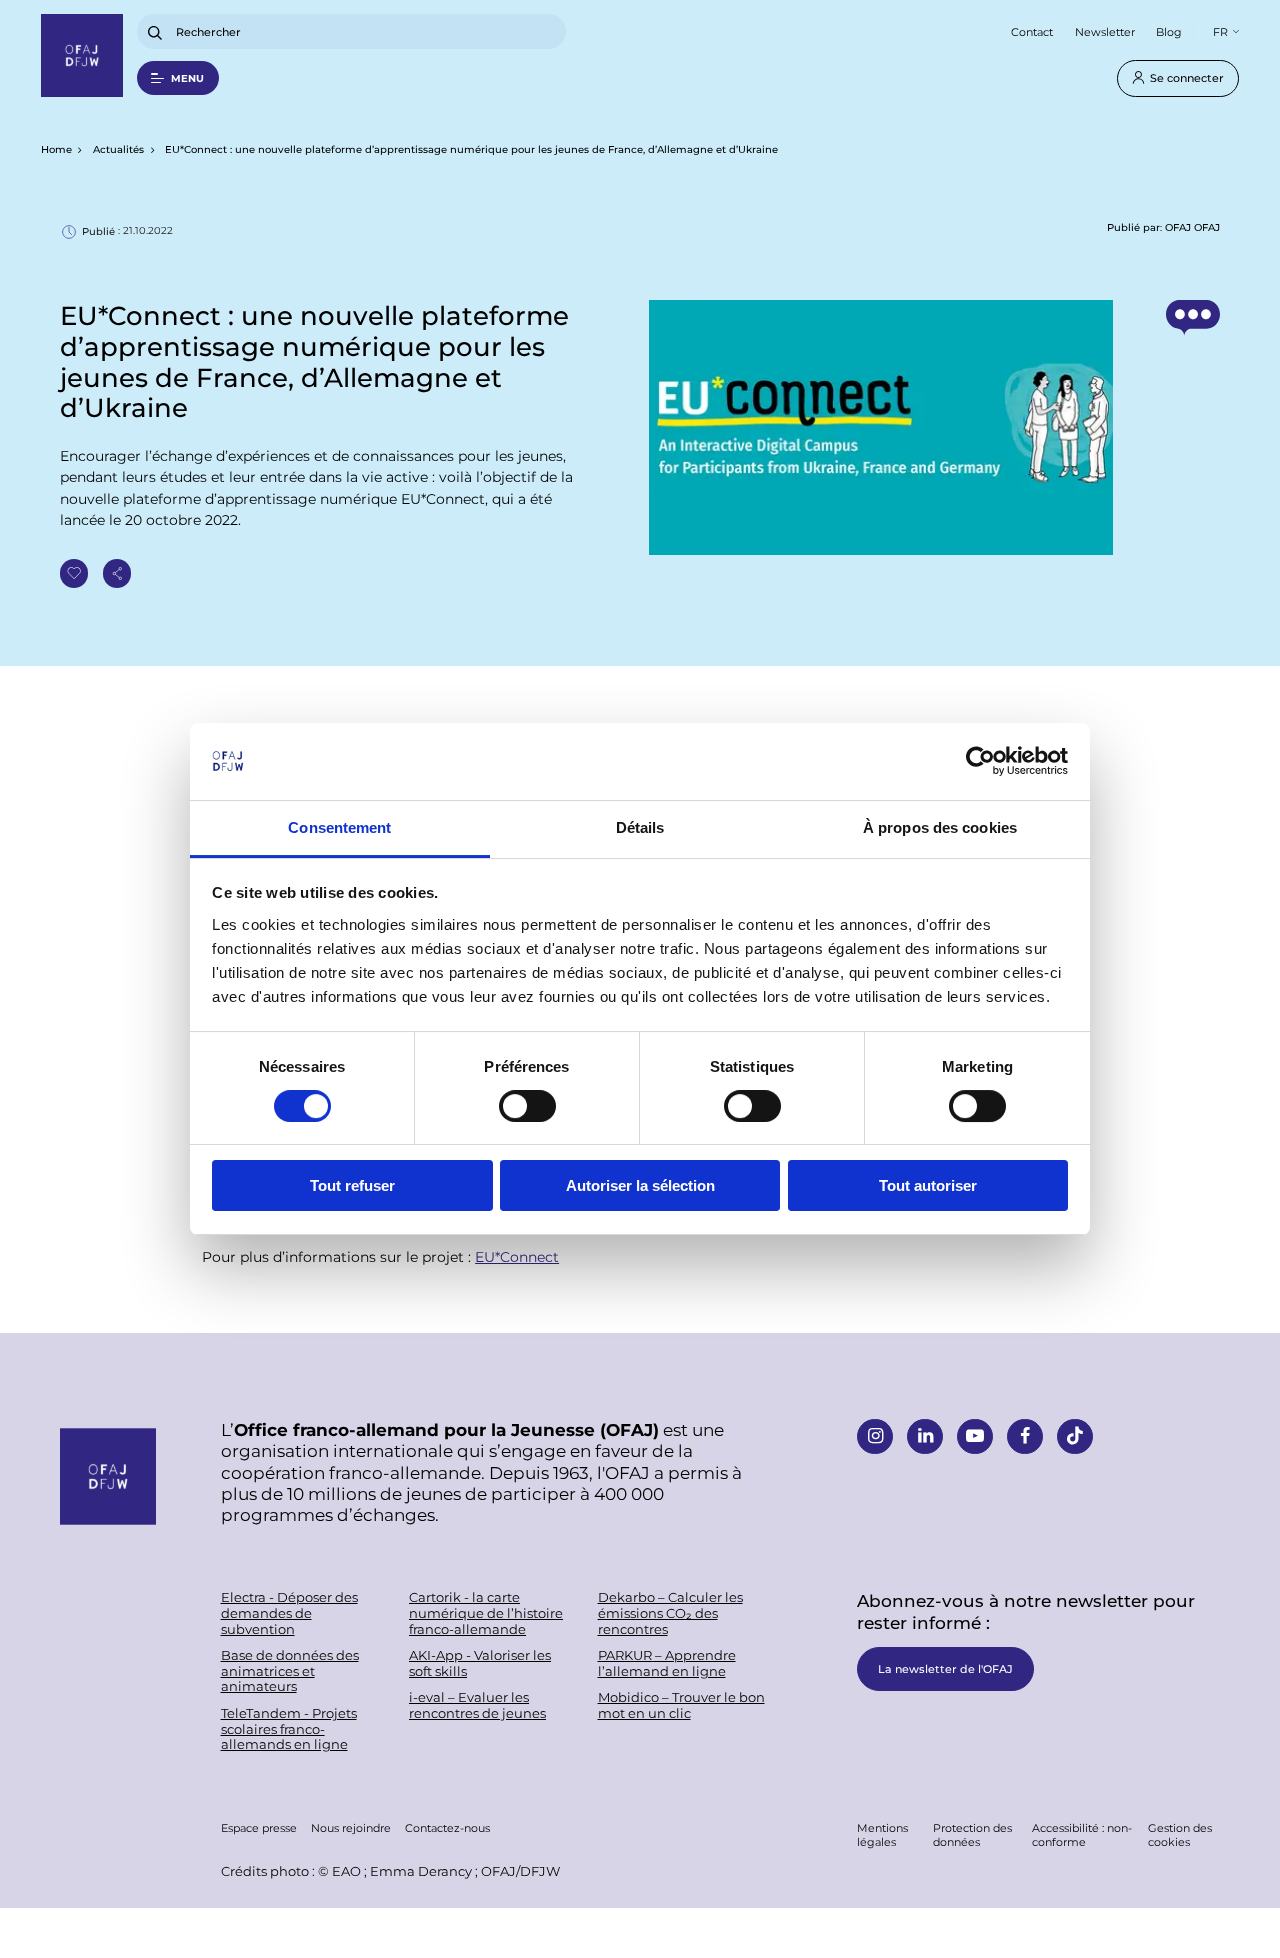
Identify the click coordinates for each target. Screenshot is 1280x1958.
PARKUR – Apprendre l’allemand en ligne (667, 1663)
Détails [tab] (640, 827)
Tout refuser (352, 1185)
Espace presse (259, 1827)
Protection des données (972, 1834)
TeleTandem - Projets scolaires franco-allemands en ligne (289, 1729)
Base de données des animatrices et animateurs (290, 1671)
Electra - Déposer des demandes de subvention (289, 1613)
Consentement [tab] (339, 827)
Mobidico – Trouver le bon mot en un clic (681, 1705)
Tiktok (1075, 1437)
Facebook (1025, 1437)
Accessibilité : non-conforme (1082, 1834)
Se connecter (1187, 77)
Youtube (975, 1437)
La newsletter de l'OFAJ (945, 1668)
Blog (1169, 31)
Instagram (875, 1437)
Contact (1032, 31)
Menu (187, 78)
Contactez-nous (447, 1827)
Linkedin (925, 1437)
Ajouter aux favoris (74, 573)
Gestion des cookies (1180, 1834)
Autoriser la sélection (640, 1185)
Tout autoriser (928, 1185)
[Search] (155, 33)
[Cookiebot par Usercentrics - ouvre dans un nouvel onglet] (980, 761)
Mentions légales (882, 1834)
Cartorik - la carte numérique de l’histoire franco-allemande (486, 1613)
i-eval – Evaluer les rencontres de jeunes (477, 1705)
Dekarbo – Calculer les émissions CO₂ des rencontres (670, 1613)
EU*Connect (517, 1256)
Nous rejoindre (351, 1827)
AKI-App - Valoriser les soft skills (480, 1663)
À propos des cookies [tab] (940, 827)
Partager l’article (117, 573)
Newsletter (1105, 31)
